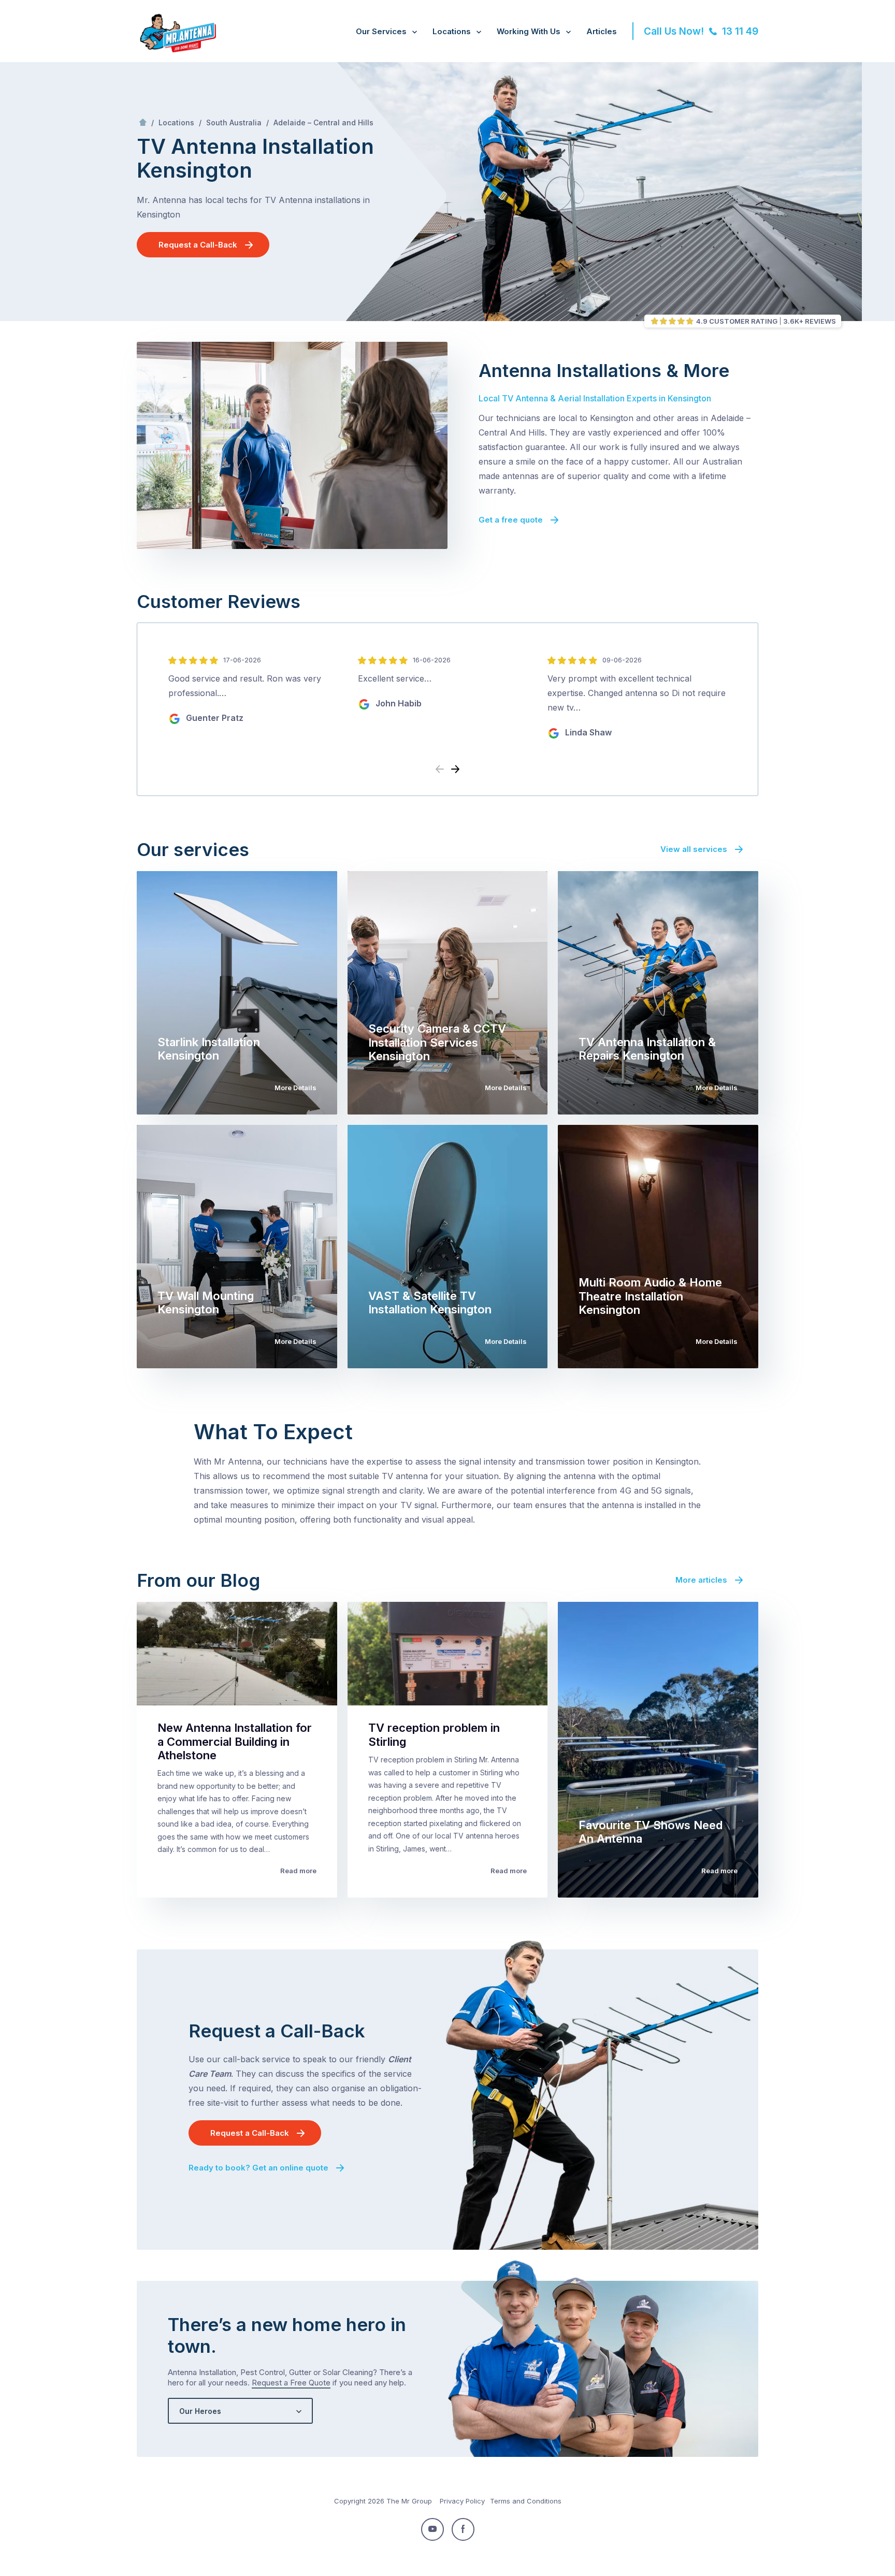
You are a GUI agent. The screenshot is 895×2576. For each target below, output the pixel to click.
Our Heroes (200, 2411)
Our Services (381, 31)
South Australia (234, 122)
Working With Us (529, 31)
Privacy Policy (462, 2501)
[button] (455, 770)
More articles (701, 1580)
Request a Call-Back (198, 245)
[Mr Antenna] (176, 50)
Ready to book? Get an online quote (258, 2168)
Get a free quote (511, 520)
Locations (452, 31)
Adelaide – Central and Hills (323, 122)
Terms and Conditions (526, 2501)
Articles (602, 31)
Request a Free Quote (291, 2383)
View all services (694, 849)
